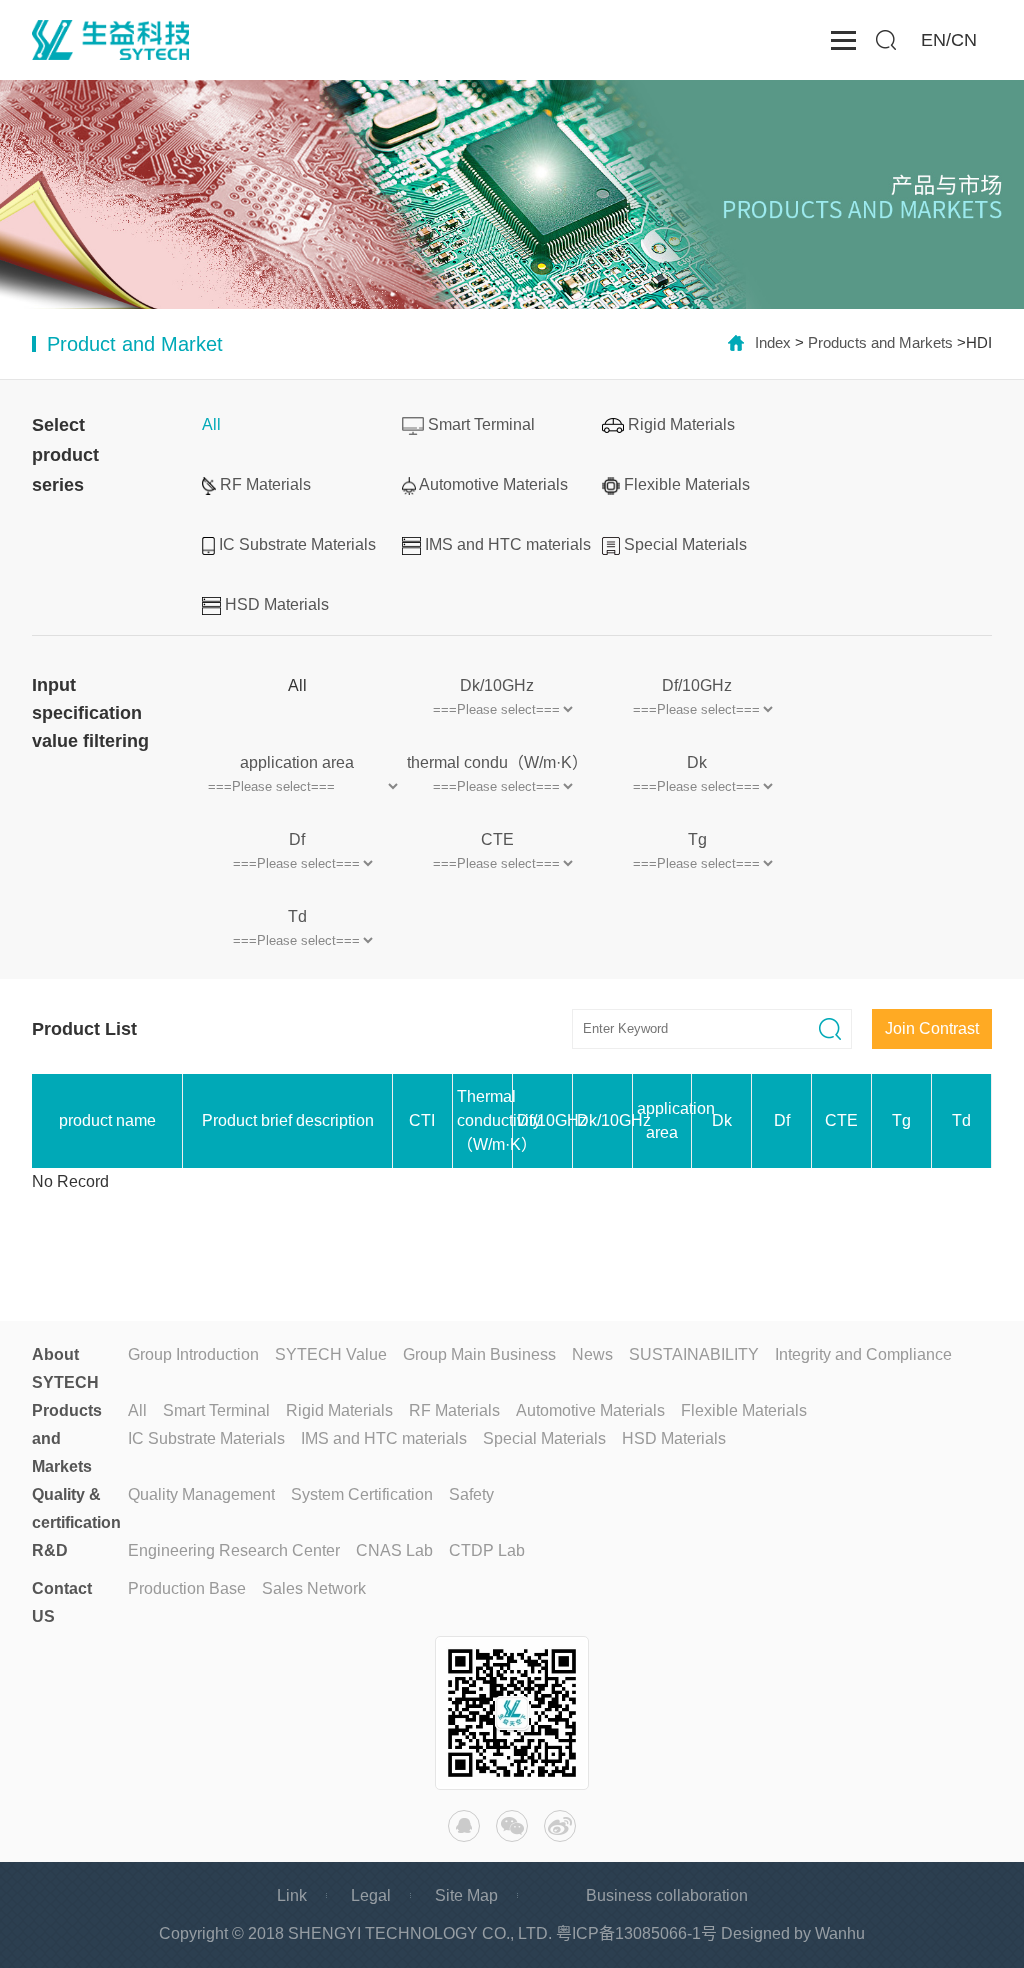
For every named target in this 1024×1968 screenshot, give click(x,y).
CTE (497, 839)
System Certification (362, 1494)
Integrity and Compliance (863, 1354)
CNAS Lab (394, 1550)
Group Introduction (193, 1354)
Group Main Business (479, 1354)
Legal (371, 1895)
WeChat (512, 1826)
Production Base (187, 1588)
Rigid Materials (681, 424)
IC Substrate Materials (297, 544)
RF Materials (265, 484)
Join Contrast (932, 1028)
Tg (697, 839)
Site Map (466, 1895)
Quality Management (201, 1494)
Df (297, 839)
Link (292, 1895)
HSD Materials (277, 604)
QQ (464, 1826)
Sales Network (314, 1588)
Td (297, 916)
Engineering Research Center (234, 1550)
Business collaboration (667, 1895)
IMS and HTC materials (508, 544)
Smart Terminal (481, 424)
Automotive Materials (493, 484)
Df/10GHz (697, 685)
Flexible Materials (687, 484)
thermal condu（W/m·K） (497, 762)
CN (964, 40)
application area (297, 762)
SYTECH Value (331, 1354)
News (592, 1354)
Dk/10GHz (497, 685)
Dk (697, 762)
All (211, 424)
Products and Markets (880, 342)
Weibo (560, 1826)
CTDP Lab (487, 1550)
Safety (471, 1494)
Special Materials (685, 544)
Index (773, 342)
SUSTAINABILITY (694, 1354)
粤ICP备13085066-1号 (636, 1933)
